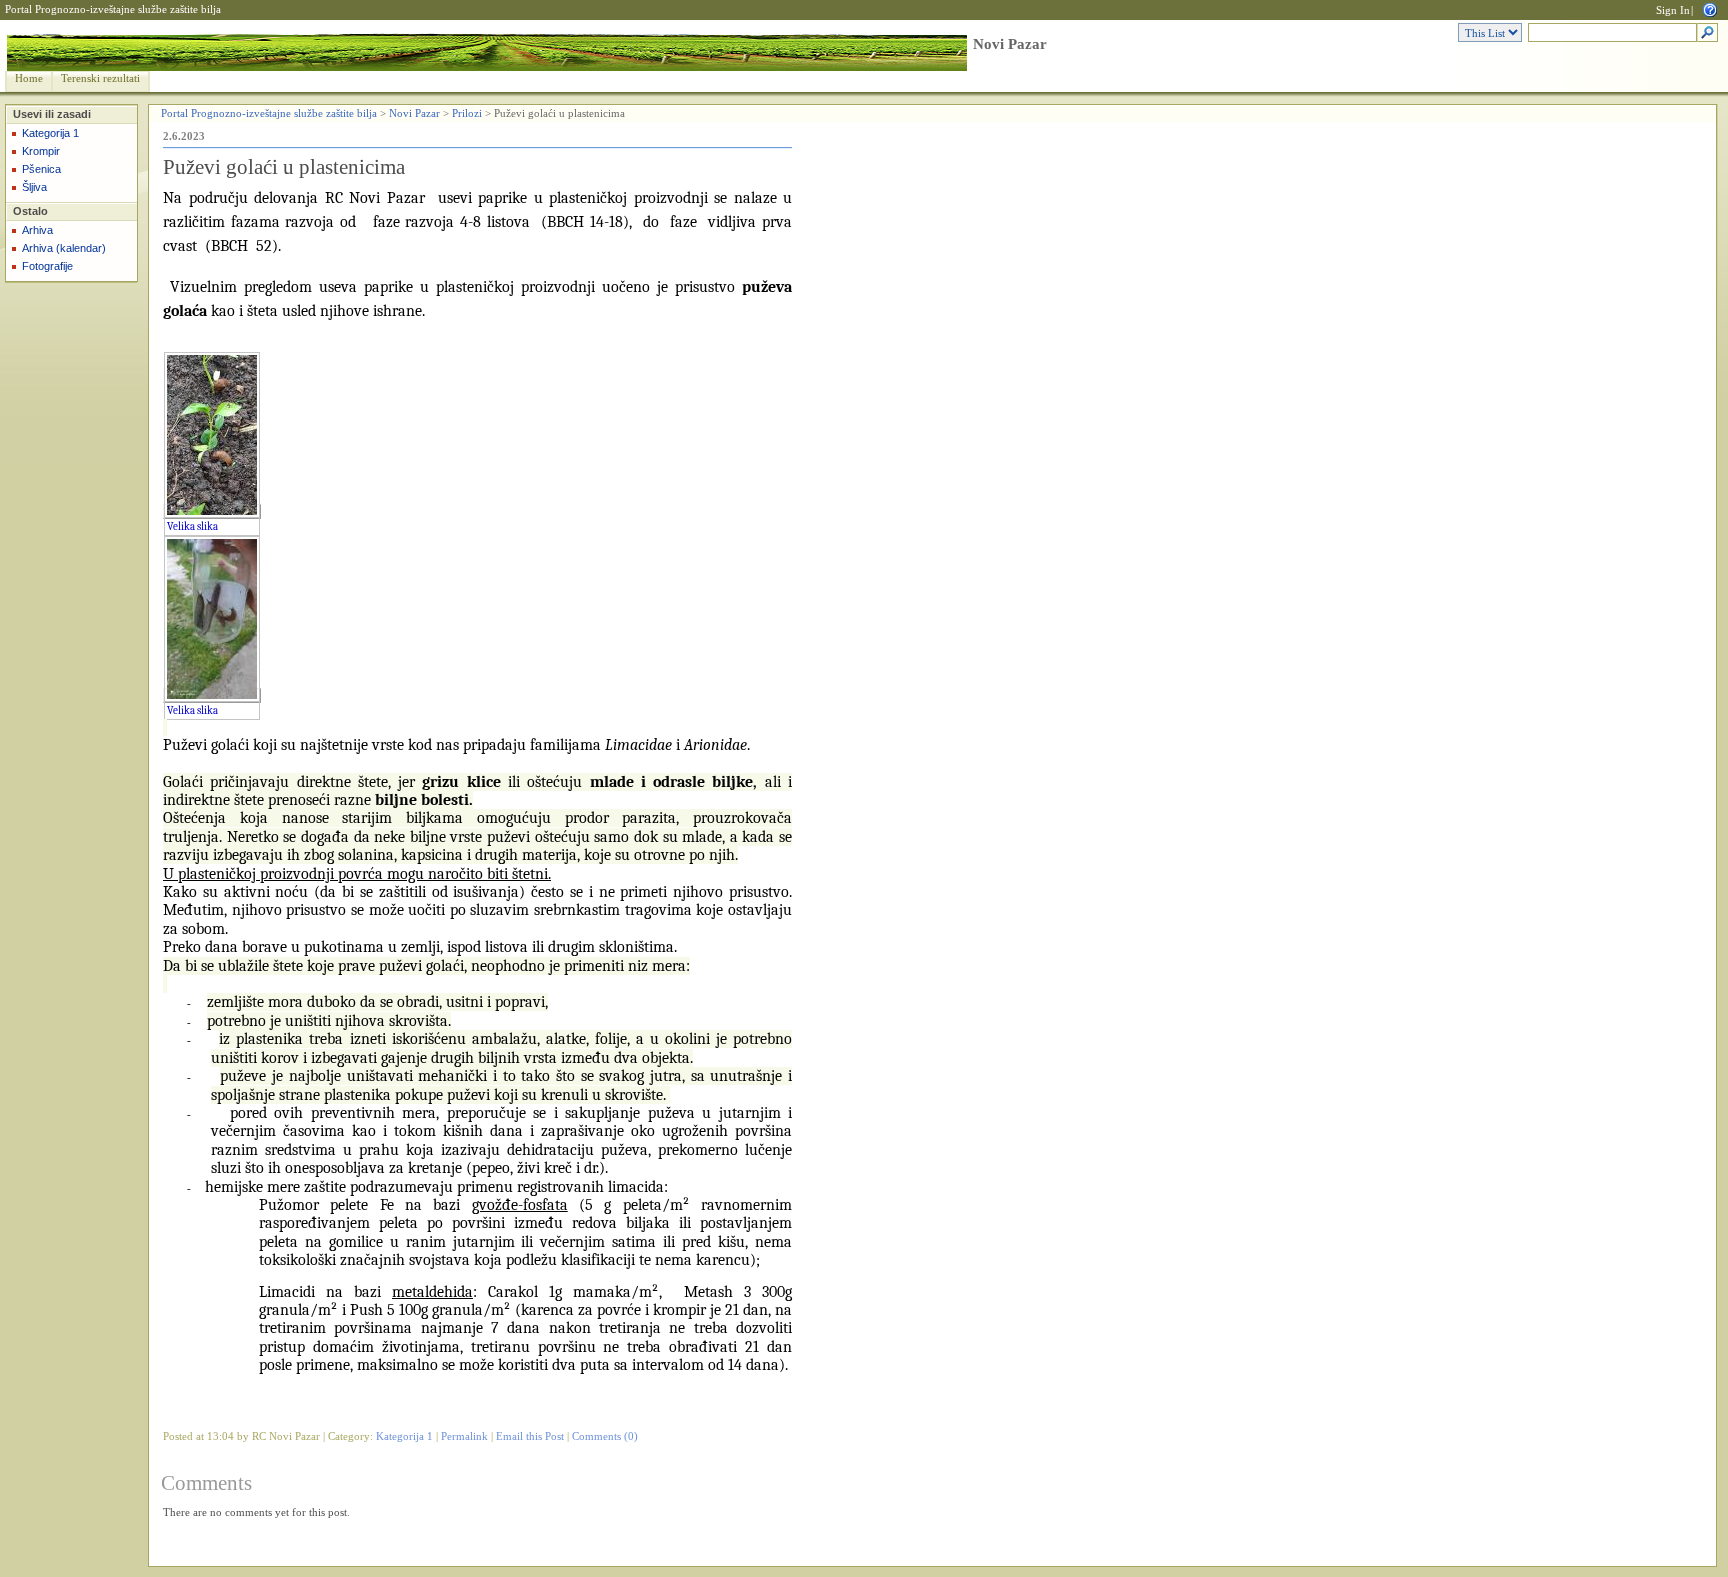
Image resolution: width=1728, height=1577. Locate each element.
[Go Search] (1707, 33)
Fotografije (47, 266)
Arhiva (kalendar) (64, 248)
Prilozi (467, 113)
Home (29, 78)
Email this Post (530, 1436)
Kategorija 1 (50, 133)
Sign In (1673, 10)
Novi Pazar (1010, 44)
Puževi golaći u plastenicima (284, 167)
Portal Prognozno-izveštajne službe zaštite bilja (113, 9)
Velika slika (192, 526)
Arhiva (37, 230)
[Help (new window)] (1710, 8)
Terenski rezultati (100, 78)
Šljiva (34, 187)
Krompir (41, 151)
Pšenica (41, 169)
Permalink (464, 1436)
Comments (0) (605, 1436)
